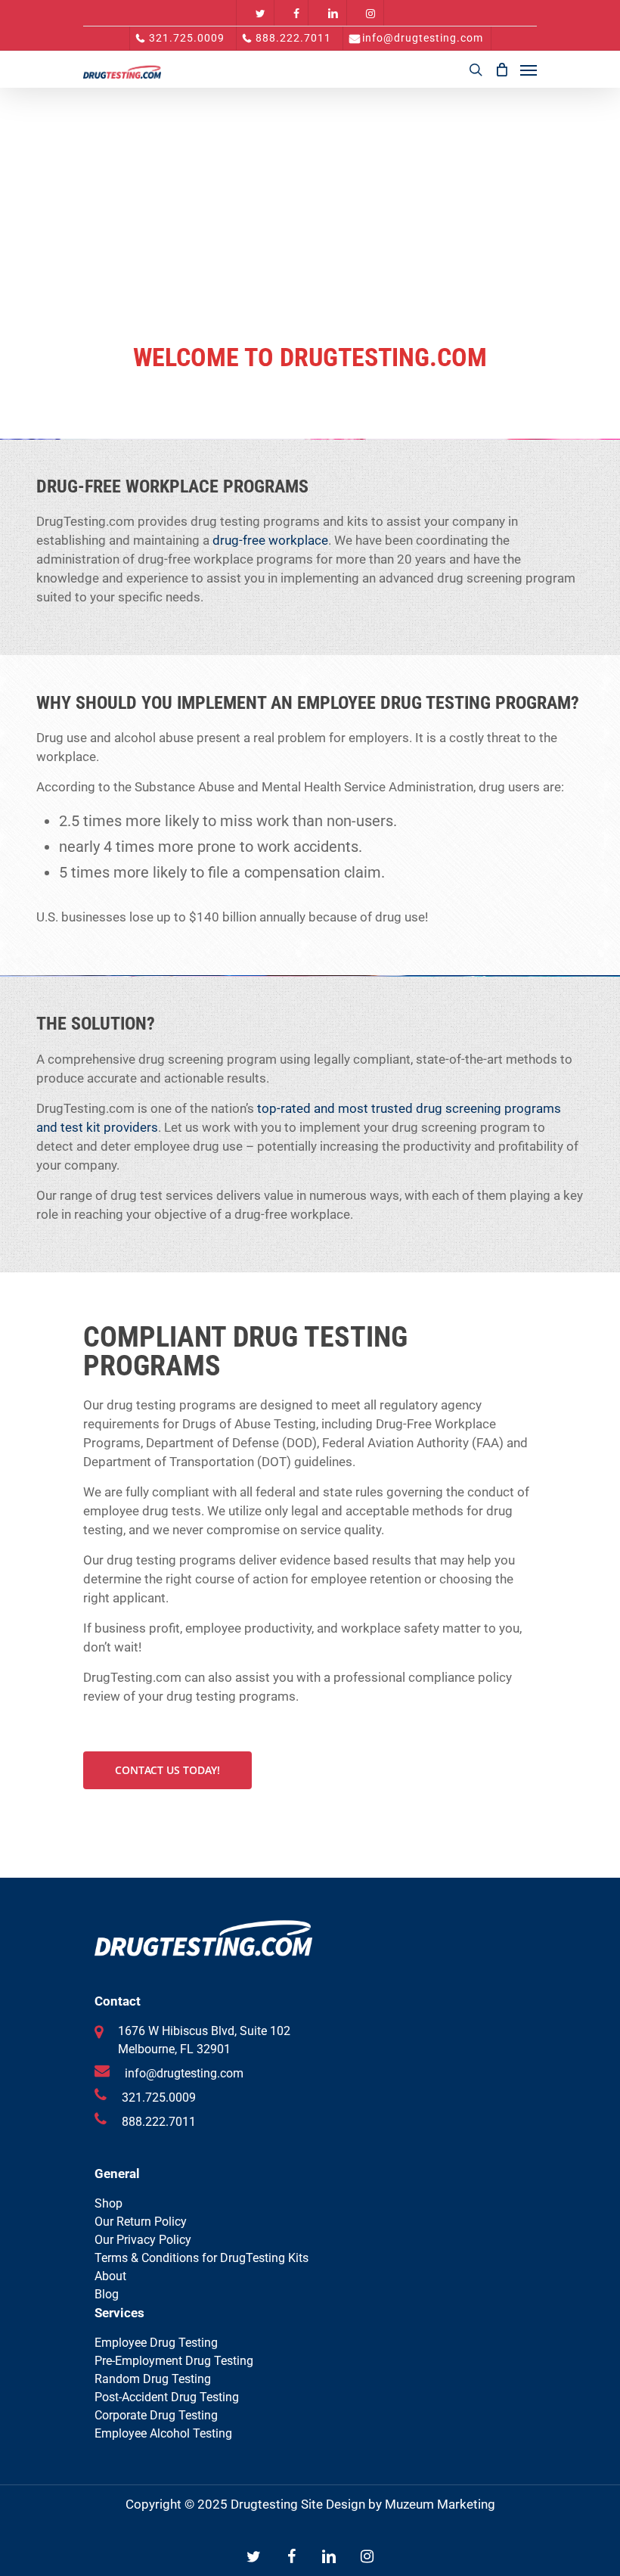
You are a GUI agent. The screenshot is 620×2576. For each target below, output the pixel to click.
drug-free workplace (270, 540)
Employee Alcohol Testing (163, 2433)
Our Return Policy (141, 2222)
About (110, 2276)
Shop (108, 2203)
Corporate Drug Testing (156, 2415)
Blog (107, 2294)
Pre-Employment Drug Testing (174, 2361)
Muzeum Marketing (440, 2504)
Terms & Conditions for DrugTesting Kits (201, 2258)
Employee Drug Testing (156, 2343)
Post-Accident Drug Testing (167, 2397)
